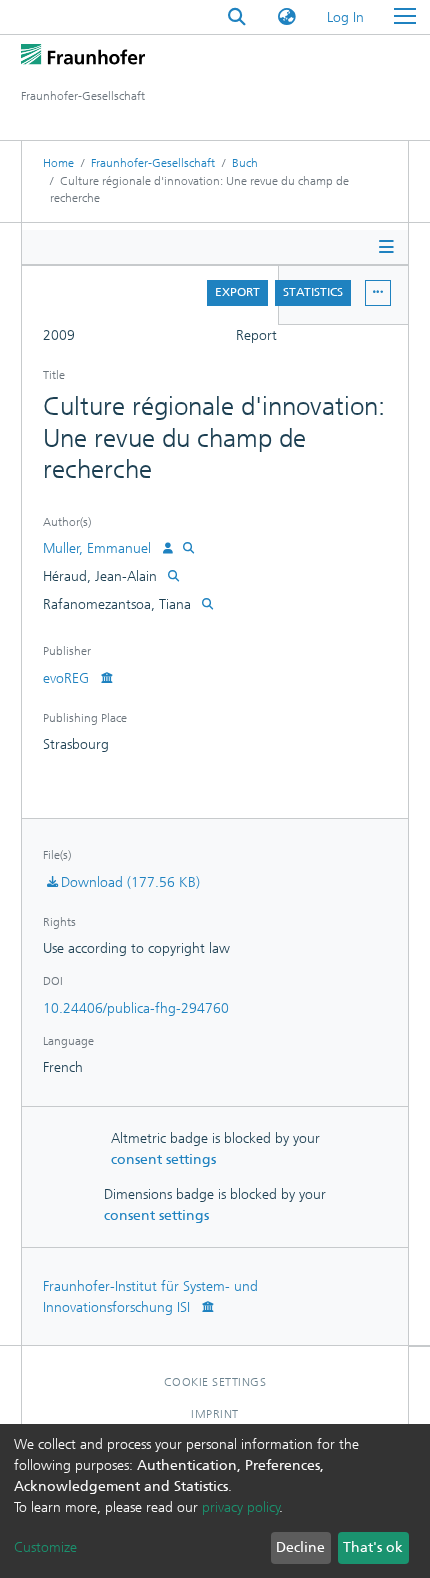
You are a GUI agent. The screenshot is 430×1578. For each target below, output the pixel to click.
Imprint (215, 1414)
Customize (45, 1547)
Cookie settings (215, 1382)
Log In (346, 17)
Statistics (313, 292)
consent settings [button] (163, 1159)
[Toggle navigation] (405, 17)
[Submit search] (237, 17)
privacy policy (241, 1507)
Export (237, 292)
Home (58, 163)
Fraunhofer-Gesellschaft (153, 163)
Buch (245, 163)
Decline (300, 1547)
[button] (287, 17)
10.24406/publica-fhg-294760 (136, 1008)
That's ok (373, 1547)
